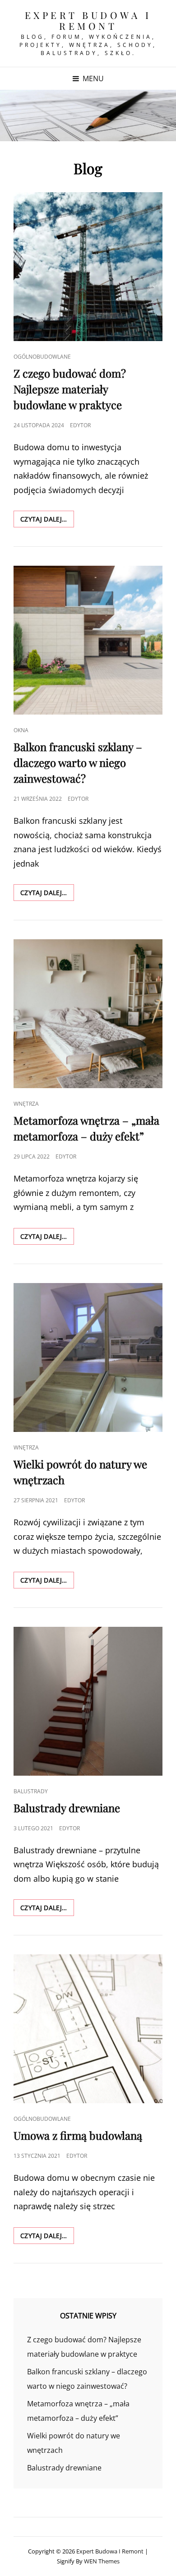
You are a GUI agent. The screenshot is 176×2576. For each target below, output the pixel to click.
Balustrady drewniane (67, 1808)
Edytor (80, 425)
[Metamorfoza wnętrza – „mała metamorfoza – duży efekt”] (88, 1014)
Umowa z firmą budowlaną (78, 2135)
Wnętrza (26, 1104)
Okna (21, 730)
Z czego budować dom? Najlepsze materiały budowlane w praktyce (70, 389)
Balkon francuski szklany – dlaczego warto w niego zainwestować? (78, 762)
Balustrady (31, 1791)
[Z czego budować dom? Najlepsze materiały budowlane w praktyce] (88, 267)
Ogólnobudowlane (42, 357)
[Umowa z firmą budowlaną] (88, 2029)
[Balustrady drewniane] (88, 1701)
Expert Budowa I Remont (88, 20)
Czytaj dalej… (47, 521)
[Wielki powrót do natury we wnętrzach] (88, 1357)
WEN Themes (102, 2561)
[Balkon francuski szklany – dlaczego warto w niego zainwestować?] (88, 640)
